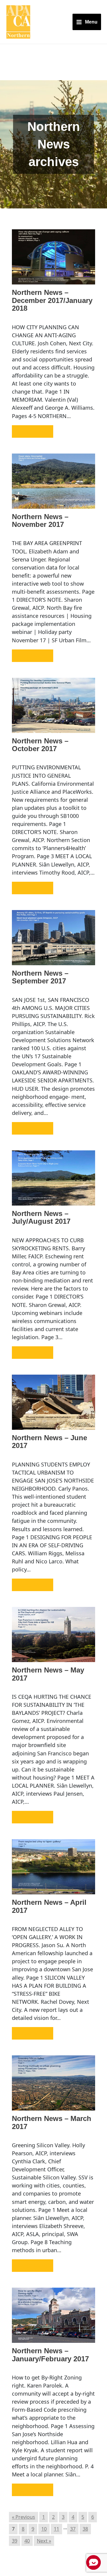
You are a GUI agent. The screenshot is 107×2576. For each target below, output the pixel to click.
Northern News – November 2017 (40, 521)
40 (27, 2541)
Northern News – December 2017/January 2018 (52, 300)
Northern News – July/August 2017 (41, 1218)
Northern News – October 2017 (40, 745)
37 (73, 2529)
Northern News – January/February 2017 (50, 2355)
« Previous (23, 2517)
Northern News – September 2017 (40, 977)
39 (15, 2541)
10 (44, 2529)
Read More (33, 431)
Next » (44, 2541)
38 (85, 2529)
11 (56, 2529)
